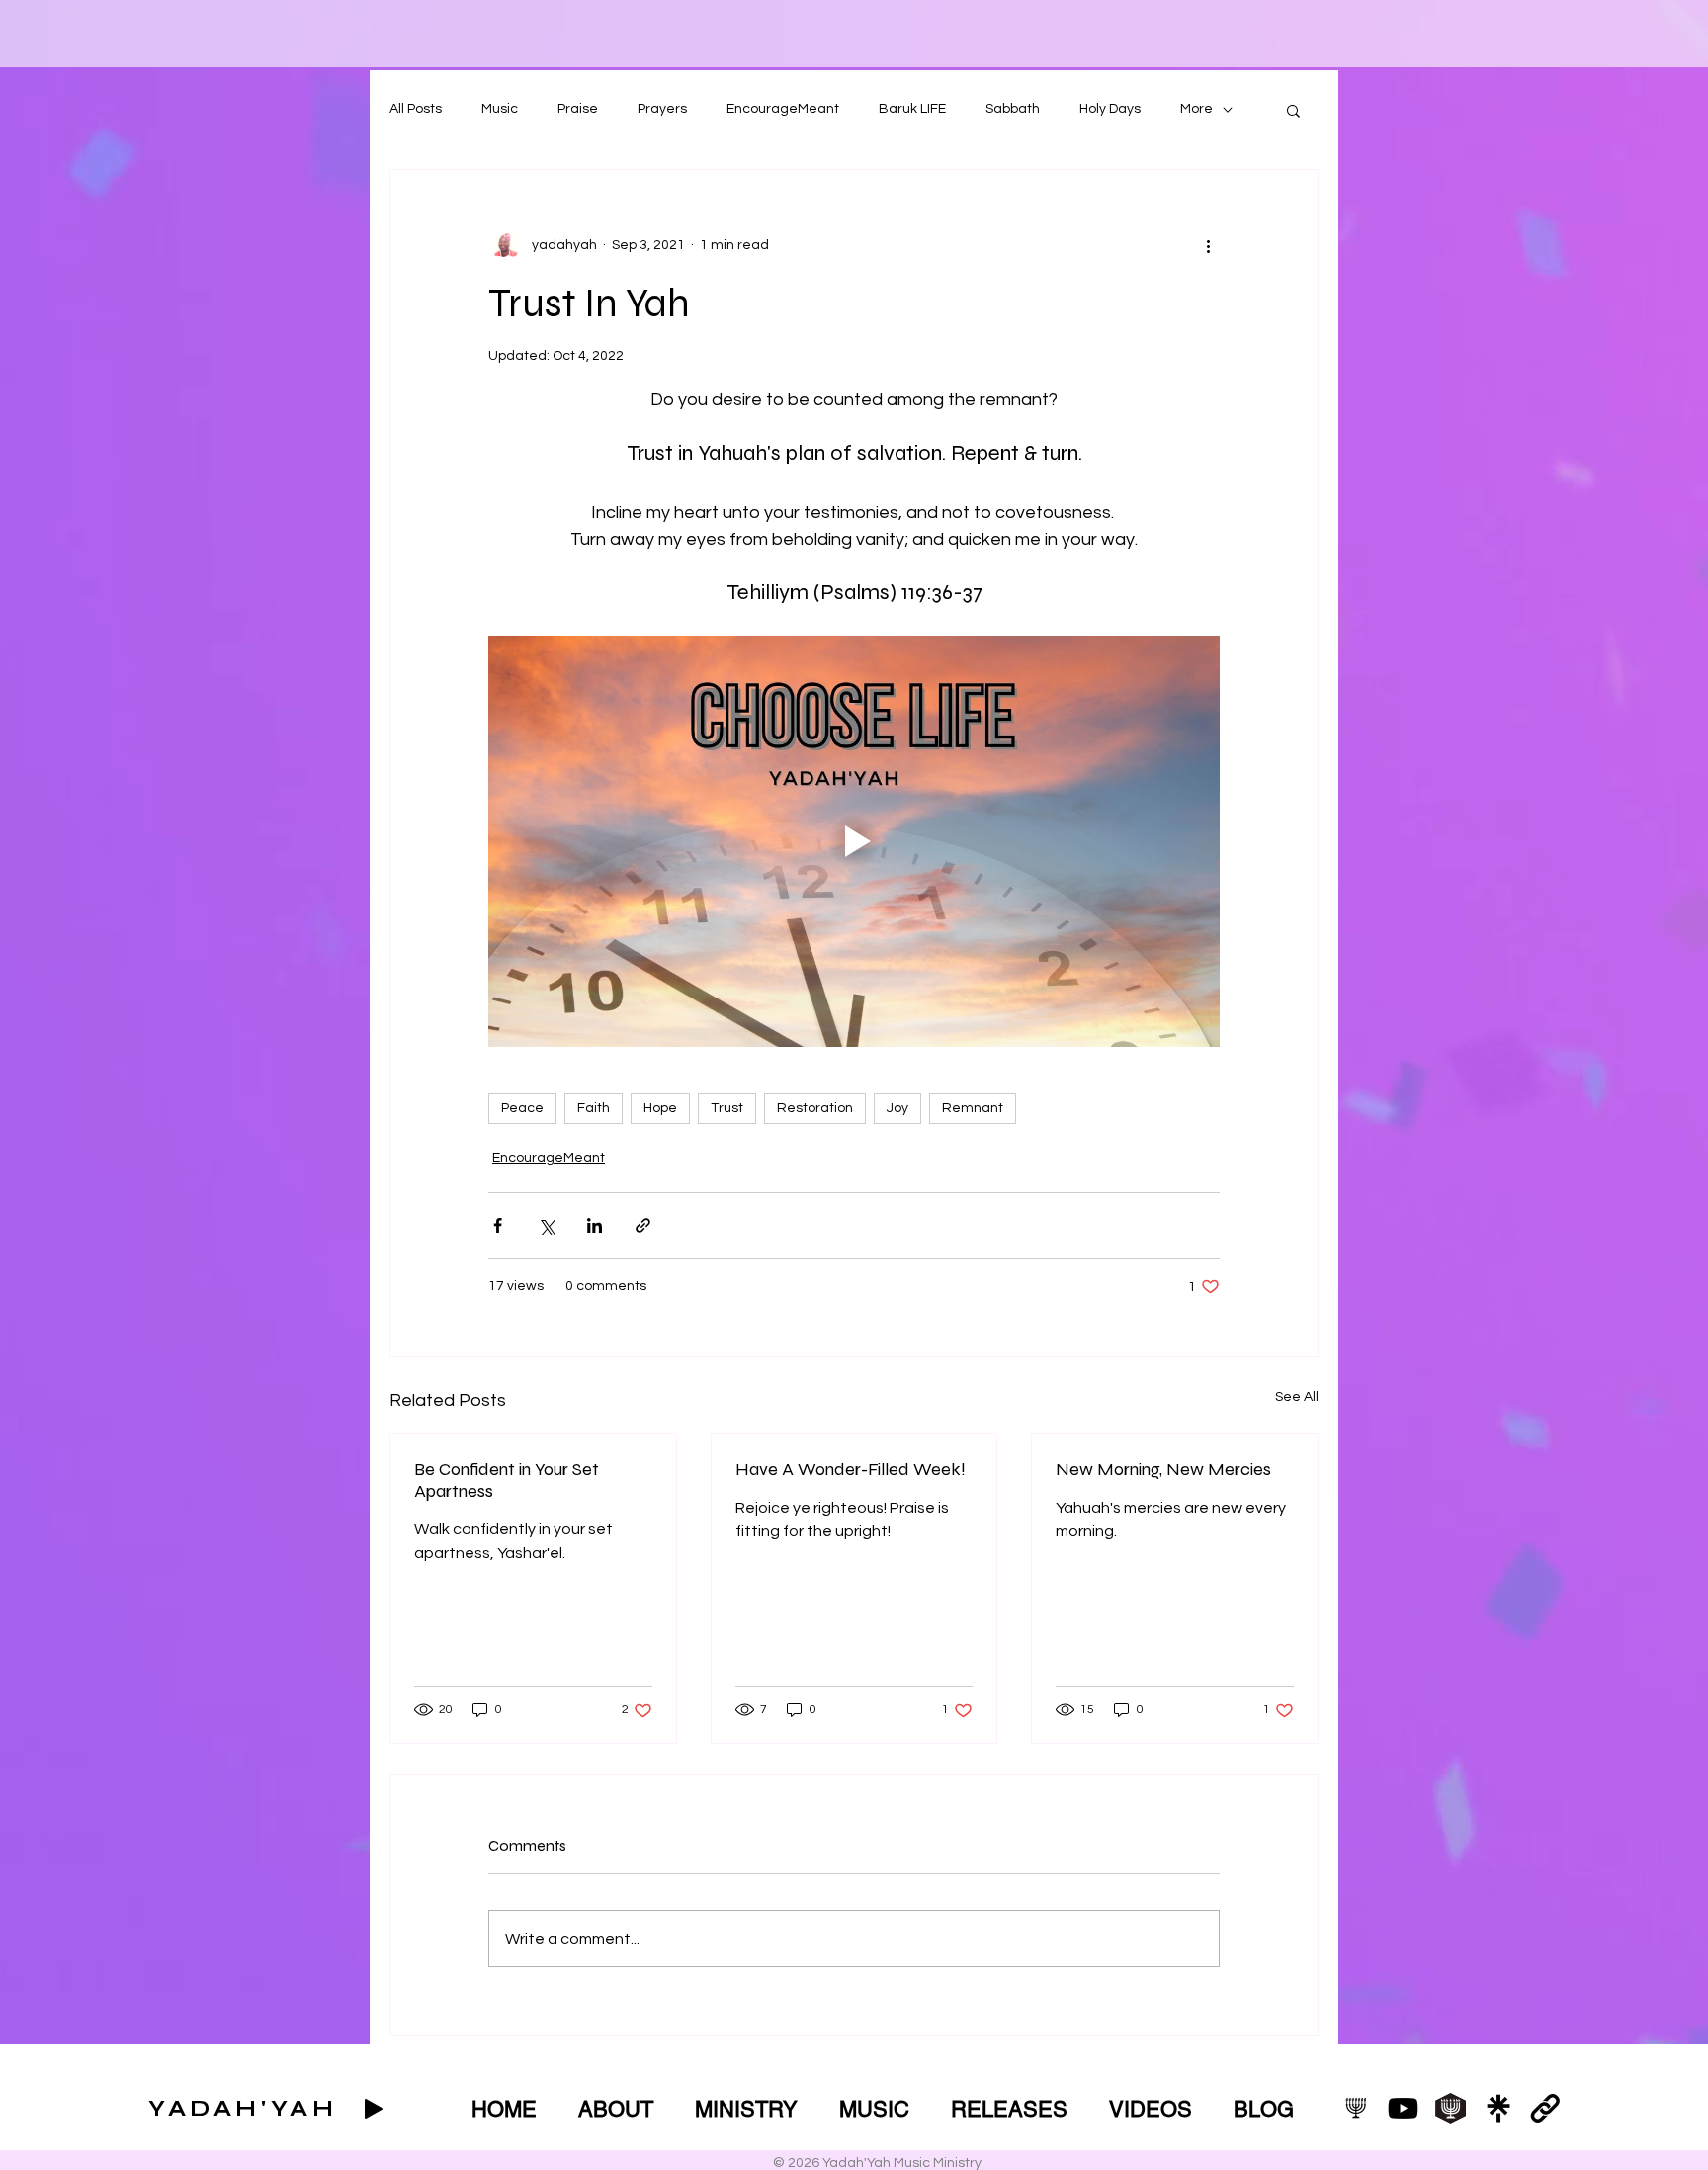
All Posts (416, 109)
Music (500, 109)
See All (1297, 1397)
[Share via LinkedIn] (595, 1225)
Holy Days (1110, 109)
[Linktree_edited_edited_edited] (1498, 2108)
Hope (660, 1108)
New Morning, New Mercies (1163, 1469)
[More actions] (1208, 245)
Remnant (973, 1108)
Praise (578, 109)
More (1196, 109)
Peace (522, 1108)
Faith (594, 1108)
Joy (897, 1108)
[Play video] (854, 841)
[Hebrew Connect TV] (1356, 2108)
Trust (727, 1108)
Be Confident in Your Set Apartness (507, 1480)
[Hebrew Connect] (1451, 2108)
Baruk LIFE (912, 109)
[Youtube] (1403, 2108)
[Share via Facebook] (498, 1225)
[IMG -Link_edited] (1545, 2108)
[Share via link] (643, 1225)
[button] (1293, 110)
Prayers (662, 109)
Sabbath (1013, 109)
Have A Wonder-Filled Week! (851, 1469)
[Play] (374, 2109)
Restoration (815, 1108)
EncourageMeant (783, 109)
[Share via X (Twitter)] (546, 1225)
